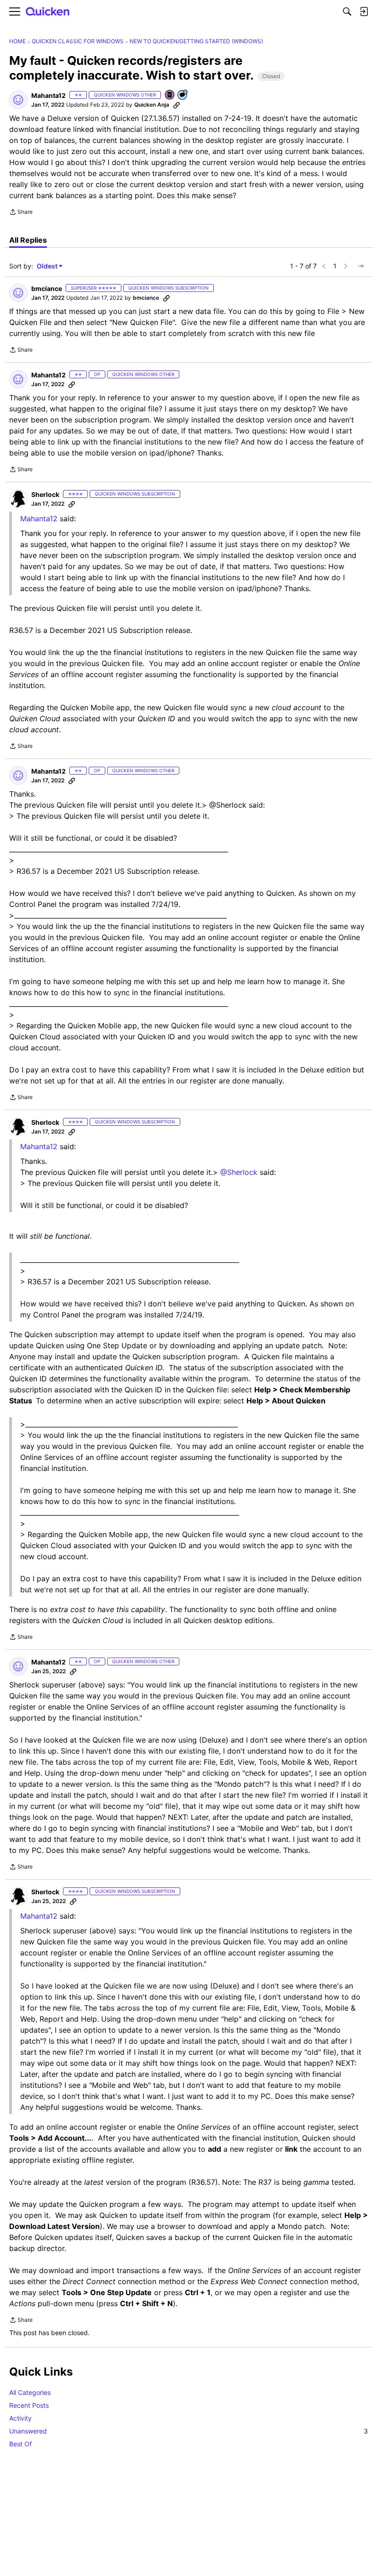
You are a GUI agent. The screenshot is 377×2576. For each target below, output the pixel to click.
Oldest (48, 266)
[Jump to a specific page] (360, 266)
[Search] (347, 11)
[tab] (28, 240)
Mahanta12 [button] (49, 95)
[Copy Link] (177, 105)
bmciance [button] (47, 288)
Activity (20, 2418)
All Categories (30, 2392)
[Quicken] (48, 12)
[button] (18, 100)
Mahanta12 (39, 519)
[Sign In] (364, 11)
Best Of (20, 2444)
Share (21, 213)
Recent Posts (29, 2405)
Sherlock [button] (45, 494)
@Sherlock (239, 1172)
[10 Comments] (183, 95)
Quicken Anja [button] (152, 105)
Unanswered (188, 2431)
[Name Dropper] (170, 95)
